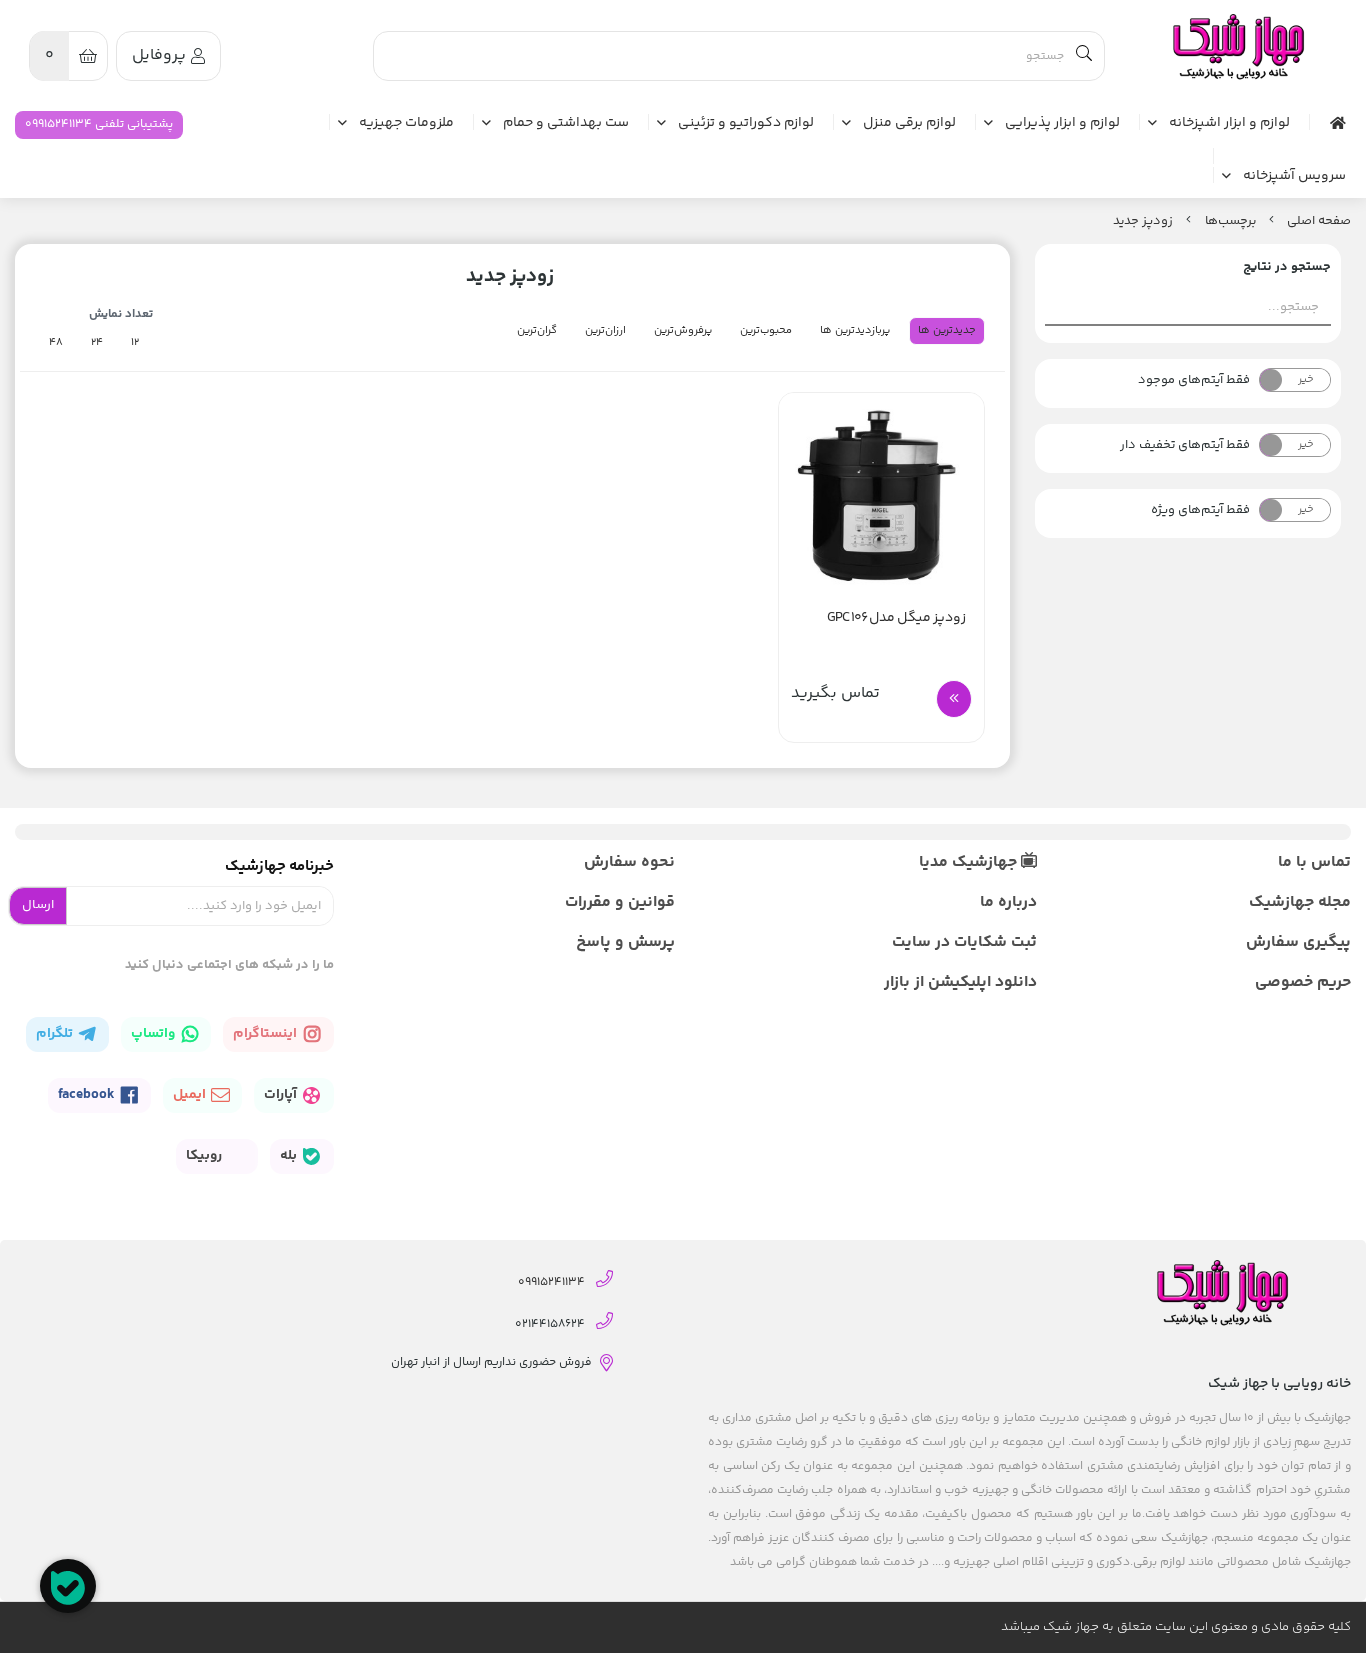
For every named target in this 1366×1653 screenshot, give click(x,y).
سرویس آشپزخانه (1294, 177)
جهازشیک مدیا (970, 862)
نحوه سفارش (629, 862)
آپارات (282, 1095)
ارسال (38, 905)
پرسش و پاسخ (625, 942)
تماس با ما (1314, 862)
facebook (88, 1095)
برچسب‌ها (1230, 221)
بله (290, 1156)
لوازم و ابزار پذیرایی (1062, 124)
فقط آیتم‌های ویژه (1200, 510)
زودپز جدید (1143, 221)
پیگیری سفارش (1298, 942)
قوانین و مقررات (620, 902)
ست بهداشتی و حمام (566, 124)
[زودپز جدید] (1237, 47)
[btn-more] (954, 699)
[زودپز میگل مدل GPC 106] (881, 495)
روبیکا (205, 1156)
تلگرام (56, 1034)
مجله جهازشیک (1300, 902)
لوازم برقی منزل (909, 124)
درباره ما (1008, 902)
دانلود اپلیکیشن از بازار (960, 982)
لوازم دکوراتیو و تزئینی (746, 124)
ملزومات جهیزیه (406, 124)
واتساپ (154, 1034)
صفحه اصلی (1319, 221)
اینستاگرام (266, 1034)
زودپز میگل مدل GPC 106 (896, 618)
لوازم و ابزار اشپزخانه (1229, 124)
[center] (1084, 56)
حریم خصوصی (1303, 982)
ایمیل (191, 1095)
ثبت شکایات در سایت (964, 942)
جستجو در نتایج (1287, 267)
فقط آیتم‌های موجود (1194, 380)
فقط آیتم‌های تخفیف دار (1185, 445)
